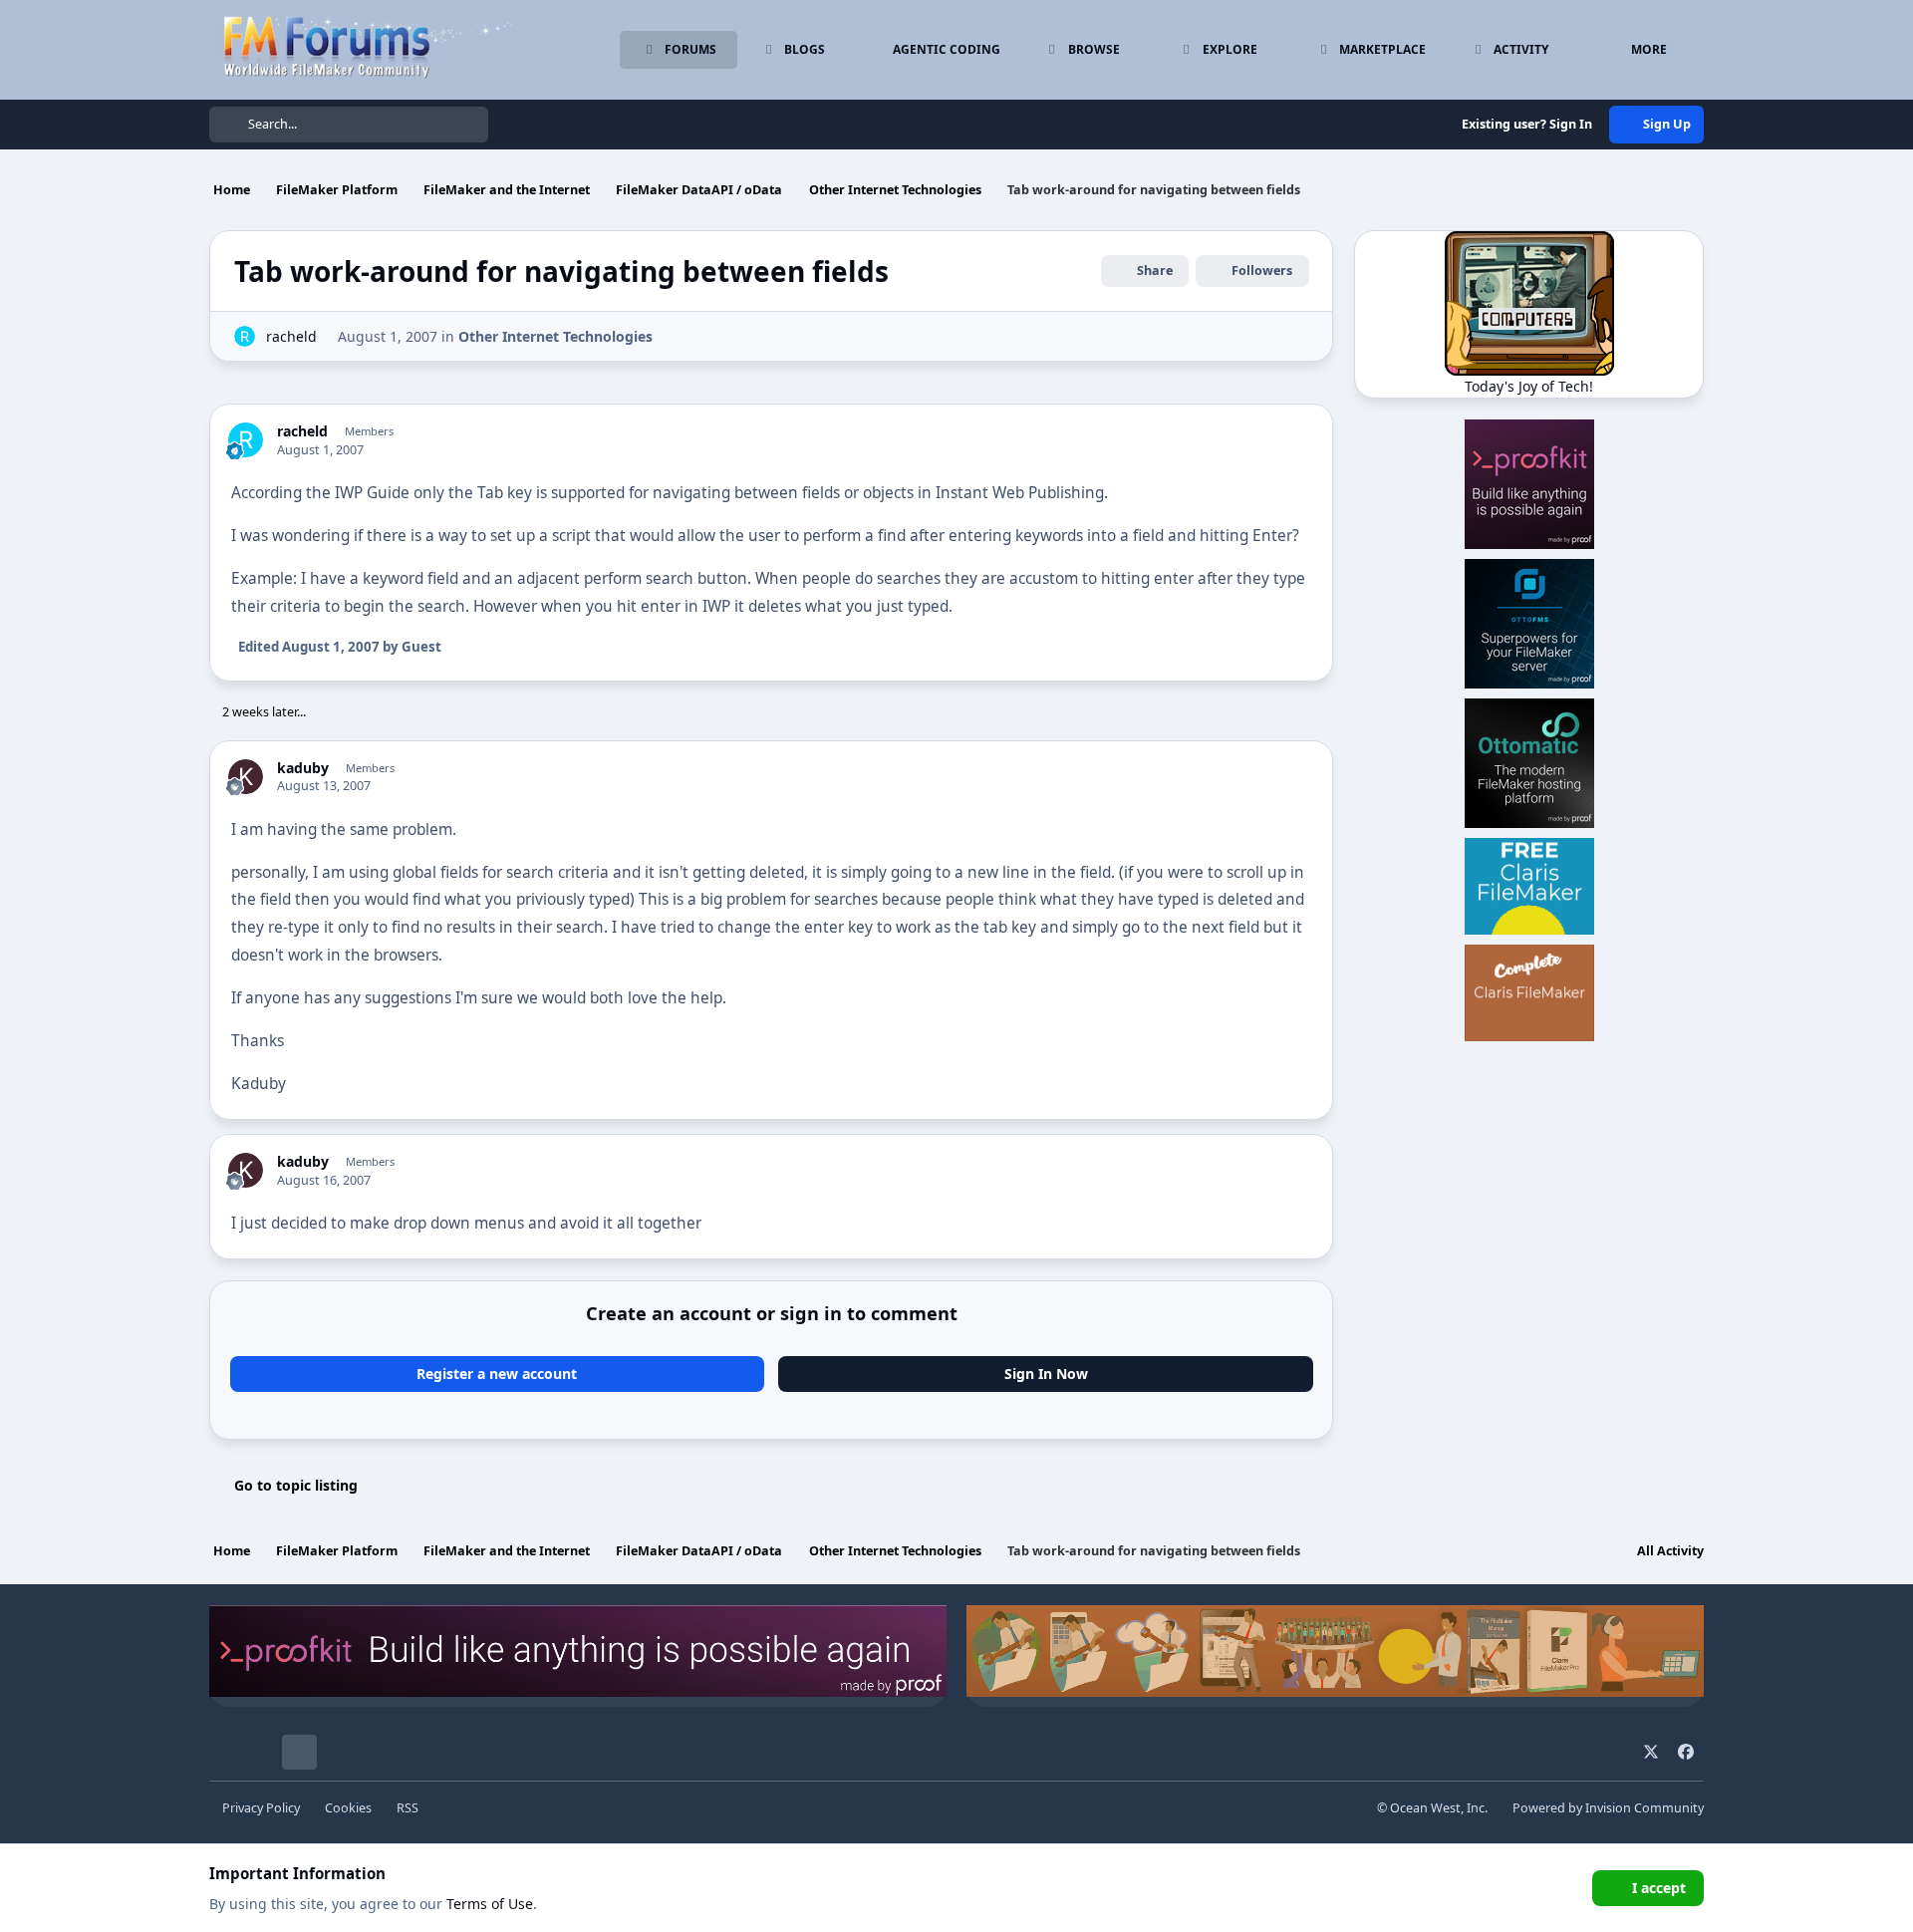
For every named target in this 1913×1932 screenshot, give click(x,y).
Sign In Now (1046, 1374)
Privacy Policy (261, 1808)
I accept (1659, 1888)
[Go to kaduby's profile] (246, 777)
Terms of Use (490, 1904)
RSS (408, 1808)
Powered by (1608, 1808)
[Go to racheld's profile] (245, 336)
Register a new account (497, 1374)
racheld (291, 336)
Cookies (348, 1808)
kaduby (303, 768)
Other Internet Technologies (555, 336)
